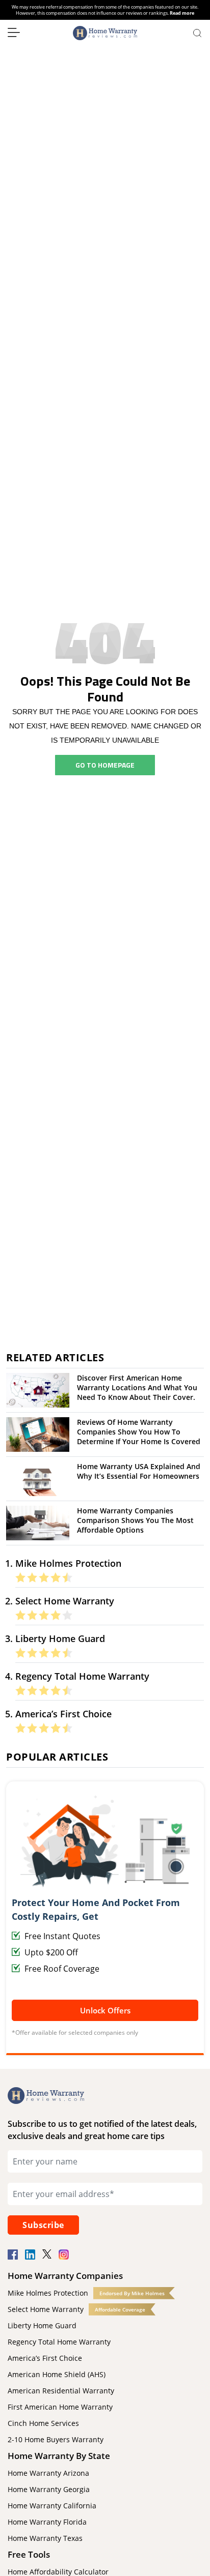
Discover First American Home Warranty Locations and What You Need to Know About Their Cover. (137, 1387)
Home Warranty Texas (45, 2538)
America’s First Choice (45, 2358)
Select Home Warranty (46, 2309)
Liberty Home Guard (42, 2325)
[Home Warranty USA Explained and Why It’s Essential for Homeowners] (38, 1478)
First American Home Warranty (60, 2407)
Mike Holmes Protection (48, 2293)
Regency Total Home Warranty (59, 2342)
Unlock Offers (105, 2010)
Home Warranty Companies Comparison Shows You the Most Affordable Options (135, 1520)
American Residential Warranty (61, 2391)
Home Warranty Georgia (49, 2489)
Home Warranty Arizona (48, 2473)
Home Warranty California (52, 2506)
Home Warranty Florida (47, 2522)
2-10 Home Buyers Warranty (56, 2439)
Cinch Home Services (43, 2423)
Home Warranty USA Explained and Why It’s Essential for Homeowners (139, 1471)
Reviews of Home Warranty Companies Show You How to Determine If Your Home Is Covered (139, 1432)
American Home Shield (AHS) (57, 2374)
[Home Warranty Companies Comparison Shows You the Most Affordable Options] (38, 1522)
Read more (182, 13)
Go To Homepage (105, 765)
